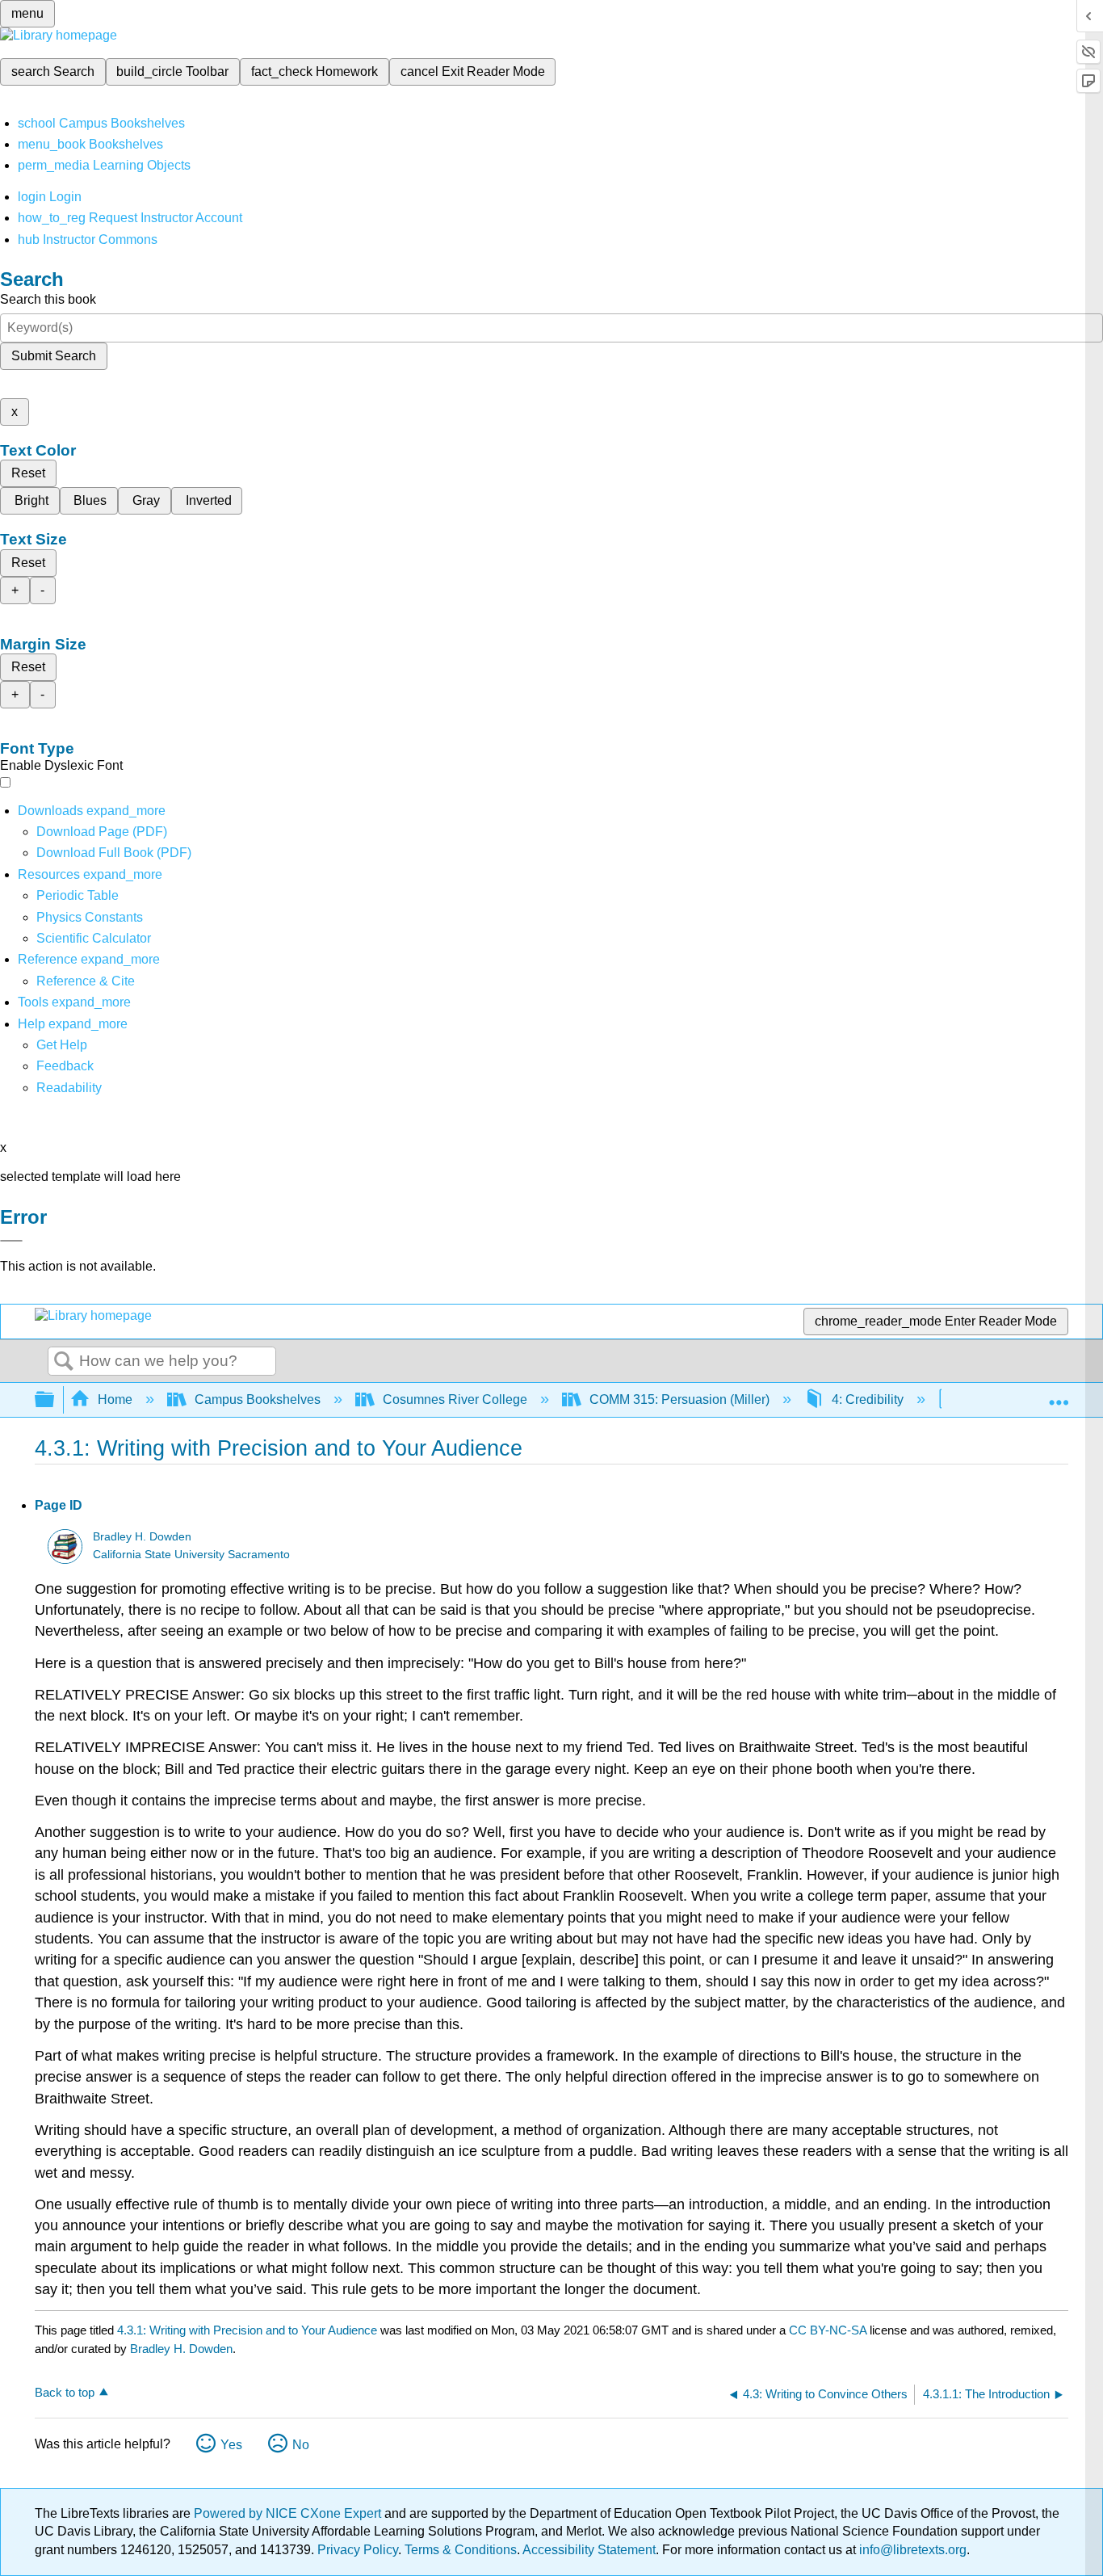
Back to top (65, 2392)
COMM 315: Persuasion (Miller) (679, 1399)
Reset (28, 473)
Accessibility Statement (589, 2550)
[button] (65, 1066)
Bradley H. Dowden (142, 1537)
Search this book (48, 299)
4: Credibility (868, 1399)
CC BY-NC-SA (829, 2330)
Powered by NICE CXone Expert (289, 2513)
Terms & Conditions (461, 2550)
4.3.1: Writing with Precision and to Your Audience (247, 2330)
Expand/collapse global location (1059, 1395)
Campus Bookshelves (258, 1399)
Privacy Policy (358, 2550)
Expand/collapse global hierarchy (55, 1400)
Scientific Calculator (94, 938)
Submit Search (54, 356)
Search (64, 1362)
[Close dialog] (11, 1241)
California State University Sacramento (191, 1555)
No (301, 2445)
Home (115, 1399)
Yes (231, 2445)
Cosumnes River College (455, 1399)
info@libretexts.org (911, 2550)
